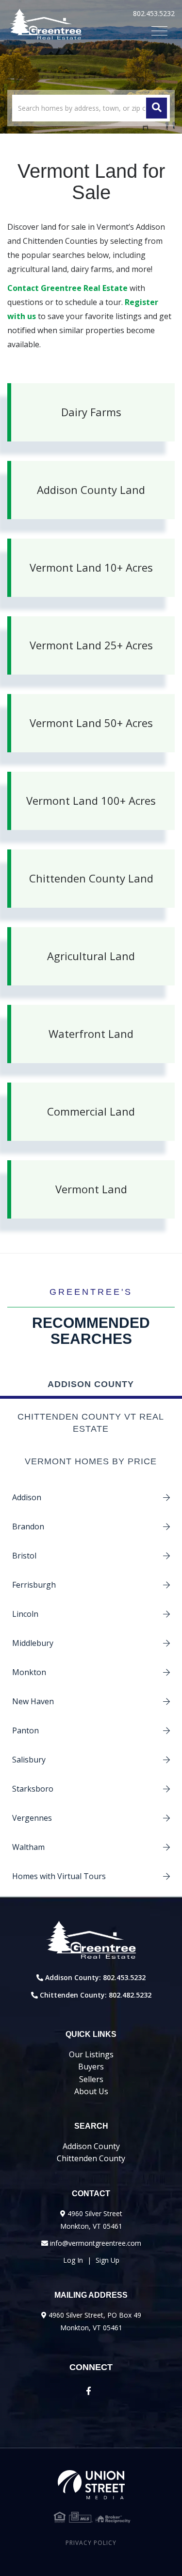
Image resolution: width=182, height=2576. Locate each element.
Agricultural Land (91, 956)
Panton (25, 1730)
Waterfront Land (91, 1034)
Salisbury (29, 1760)
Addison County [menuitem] (91, 2146)
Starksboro (33, 1789)
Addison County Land (91, 490)
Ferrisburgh (34, 1585)
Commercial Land (91, 1111)
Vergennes (32, 1818)
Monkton (29, 1672)
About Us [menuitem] (91, 2091)
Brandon (28, 1526)
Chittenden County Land (91, 878)
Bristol (24, 1556)
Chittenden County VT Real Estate (91, 1423)
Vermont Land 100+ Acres (91, 800)
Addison (27, 1497)
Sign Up (108, 2260)
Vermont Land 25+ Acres (91, 645)
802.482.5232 (130, 1995)
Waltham (28, 1847)
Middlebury (33, 1643)
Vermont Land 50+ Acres (91, 723)
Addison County (91, 1384)
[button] (157, 108)
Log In (73, 2260)
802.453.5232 (154, 13)
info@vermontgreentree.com (96, 2243)
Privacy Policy (91, 2543)
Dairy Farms (91, 412)
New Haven (33, 1701)
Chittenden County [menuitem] (91, 2158)
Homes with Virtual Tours (59, 1876)
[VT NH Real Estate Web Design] (91, 2485)
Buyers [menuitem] (91, 2067)
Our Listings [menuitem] (91, 2054)
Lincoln (25, 1614)
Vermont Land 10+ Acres (91, 567)
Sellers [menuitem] (91, 2079)
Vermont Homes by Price (91, 1461)
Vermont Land (91, 1189)
